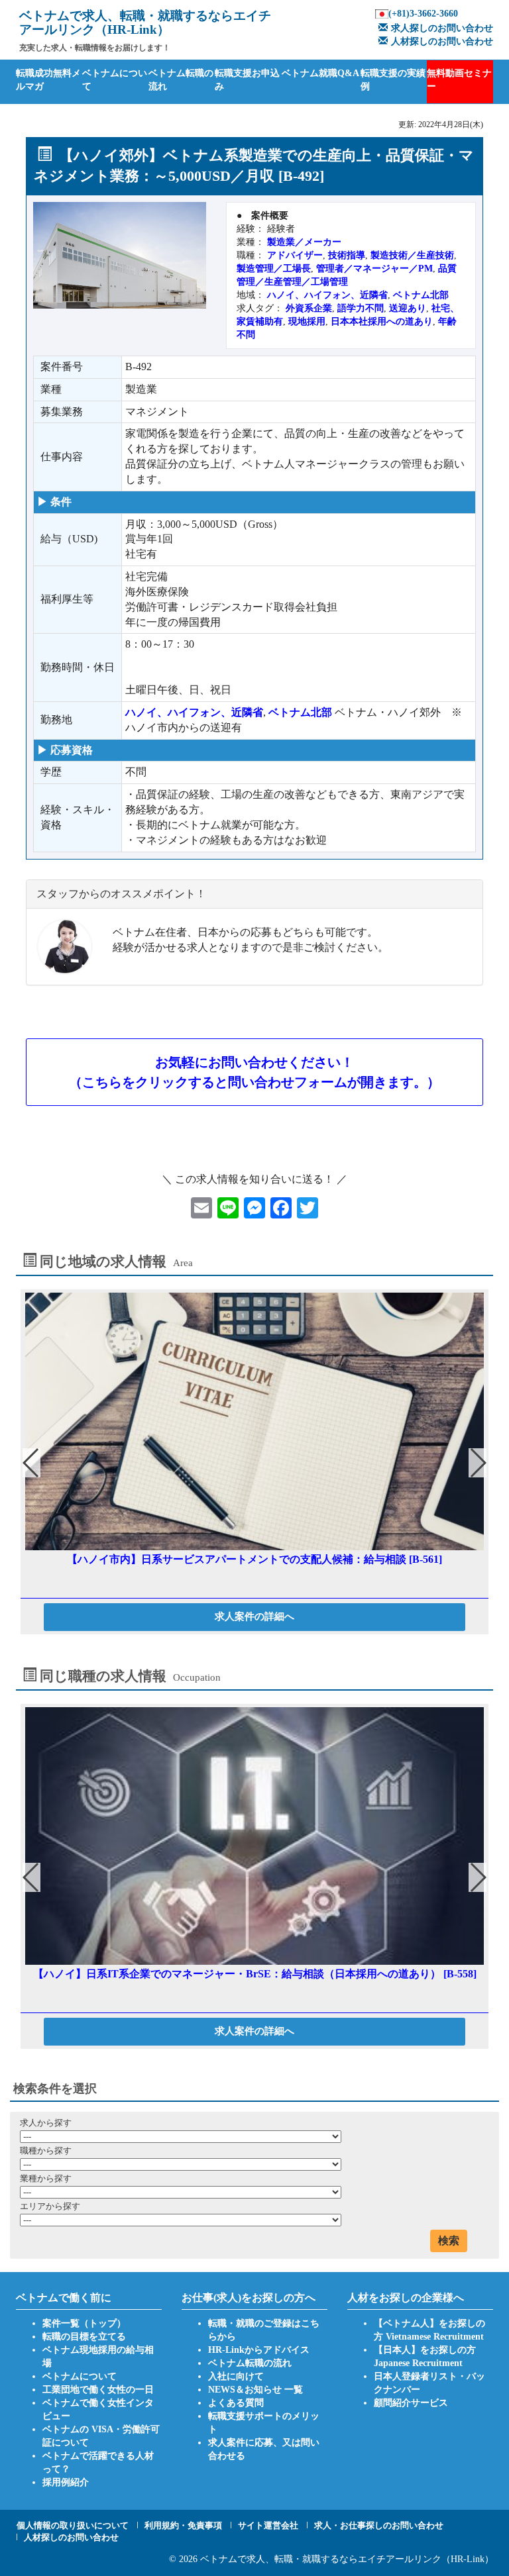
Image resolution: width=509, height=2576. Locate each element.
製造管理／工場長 (274, 269)
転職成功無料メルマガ (48, 80)
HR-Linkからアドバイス (259, 2350)
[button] (478, 1463)
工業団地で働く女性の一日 (98, 2390)
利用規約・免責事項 (183, 2525)
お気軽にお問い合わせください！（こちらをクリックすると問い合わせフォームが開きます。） (254, 1072)
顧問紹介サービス (411, 2403)
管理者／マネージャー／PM (374, 269)
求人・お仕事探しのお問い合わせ (379, 2525)
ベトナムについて (115, 80)
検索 (449, 2241)
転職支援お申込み (247, 80)
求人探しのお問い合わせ (442, 28)
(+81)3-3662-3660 (423, 14)
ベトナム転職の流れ (181, 80)
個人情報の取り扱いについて (73, 2525)
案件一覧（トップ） (84, 2323)
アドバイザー (295, 255)
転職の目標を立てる (84, 2337)
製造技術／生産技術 (412, 255)
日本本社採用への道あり (382, 322)
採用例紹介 (66, 2482)
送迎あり (408, 308)
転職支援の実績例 (393, 80)
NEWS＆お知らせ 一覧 (255, 2390)
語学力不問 (361, 308)
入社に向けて (236, 2376)
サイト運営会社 (268, 2525)
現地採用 (307, 322)
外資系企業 (309, 308)
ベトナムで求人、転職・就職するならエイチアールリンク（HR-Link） (347, 2559)
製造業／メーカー (304, 242)
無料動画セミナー (459, 80)
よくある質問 (236, 2403)
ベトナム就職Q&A (320, 73)
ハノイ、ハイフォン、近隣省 (327, 295)
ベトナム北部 (421, 295)
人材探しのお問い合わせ (442, 41)
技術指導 (347, 255)
